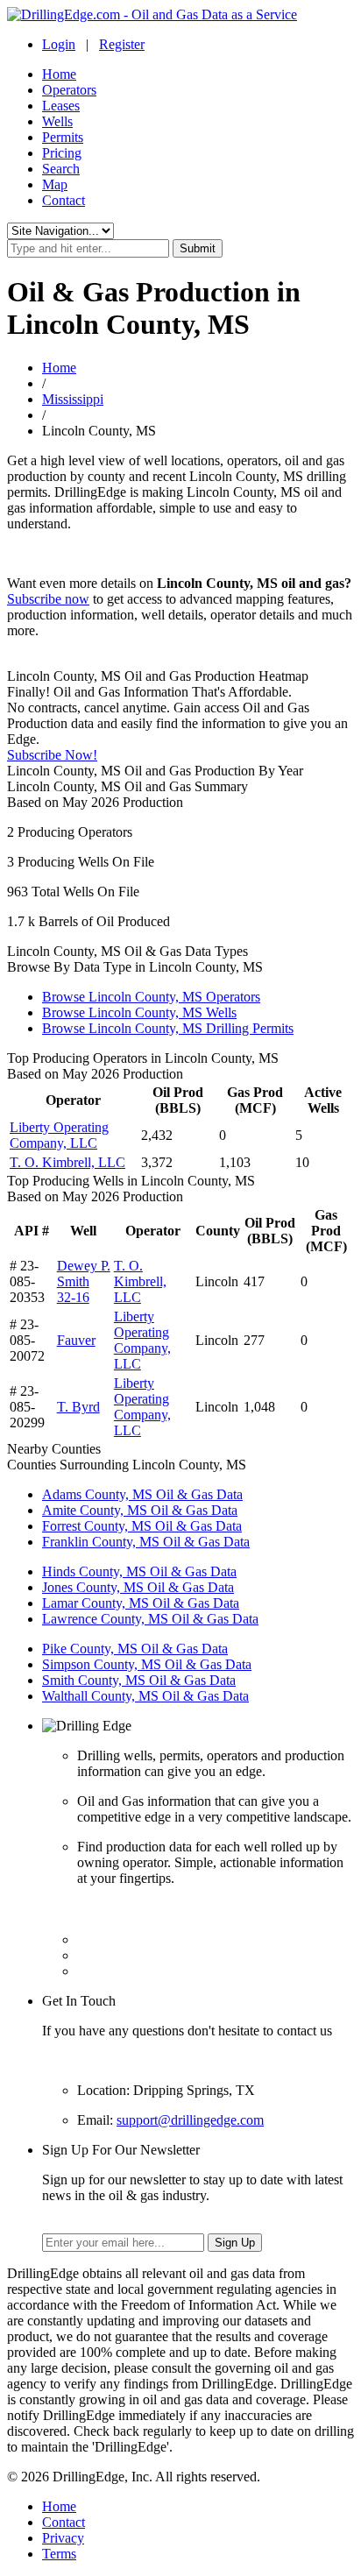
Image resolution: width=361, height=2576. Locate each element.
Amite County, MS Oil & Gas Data (140, 1510)
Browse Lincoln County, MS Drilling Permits (168, 1028)
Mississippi (73, 399)
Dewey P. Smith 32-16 (84, 1281)
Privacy (63, 2538)
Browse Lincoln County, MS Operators (151, 997)
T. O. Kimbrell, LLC (67, 1162)
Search (61, 169)
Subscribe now (48, 599)
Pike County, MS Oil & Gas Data (135, 1649)
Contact (64, 200)
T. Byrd (78, 1407)
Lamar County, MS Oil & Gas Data (141, 1603)
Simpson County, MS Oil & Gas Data (147, 1664)
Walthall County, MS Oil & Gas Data (145, 1696)
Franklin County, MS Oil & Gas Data (146, 1542)
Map (55, 184)
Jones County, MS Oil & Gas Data (138, 1587)
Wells (57, 121)
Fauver (76, 1340)
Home (59, 74)
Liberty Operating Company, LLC (59, 1135)
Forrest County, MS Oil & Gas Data (142, 1526)
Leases (61, 106)
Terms (59, 2554)
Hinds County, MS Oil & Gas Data (139, 1571)
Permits (63, 137)
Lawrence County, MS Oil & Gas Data (150, 1619)
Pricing (62, 153)
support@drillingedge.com (190, 2120)
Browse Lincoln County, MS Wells (139, 1012)
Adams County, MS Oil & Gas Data (142, 1494)
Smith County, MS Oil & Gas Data (139, 1680)
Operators (69, 90)
